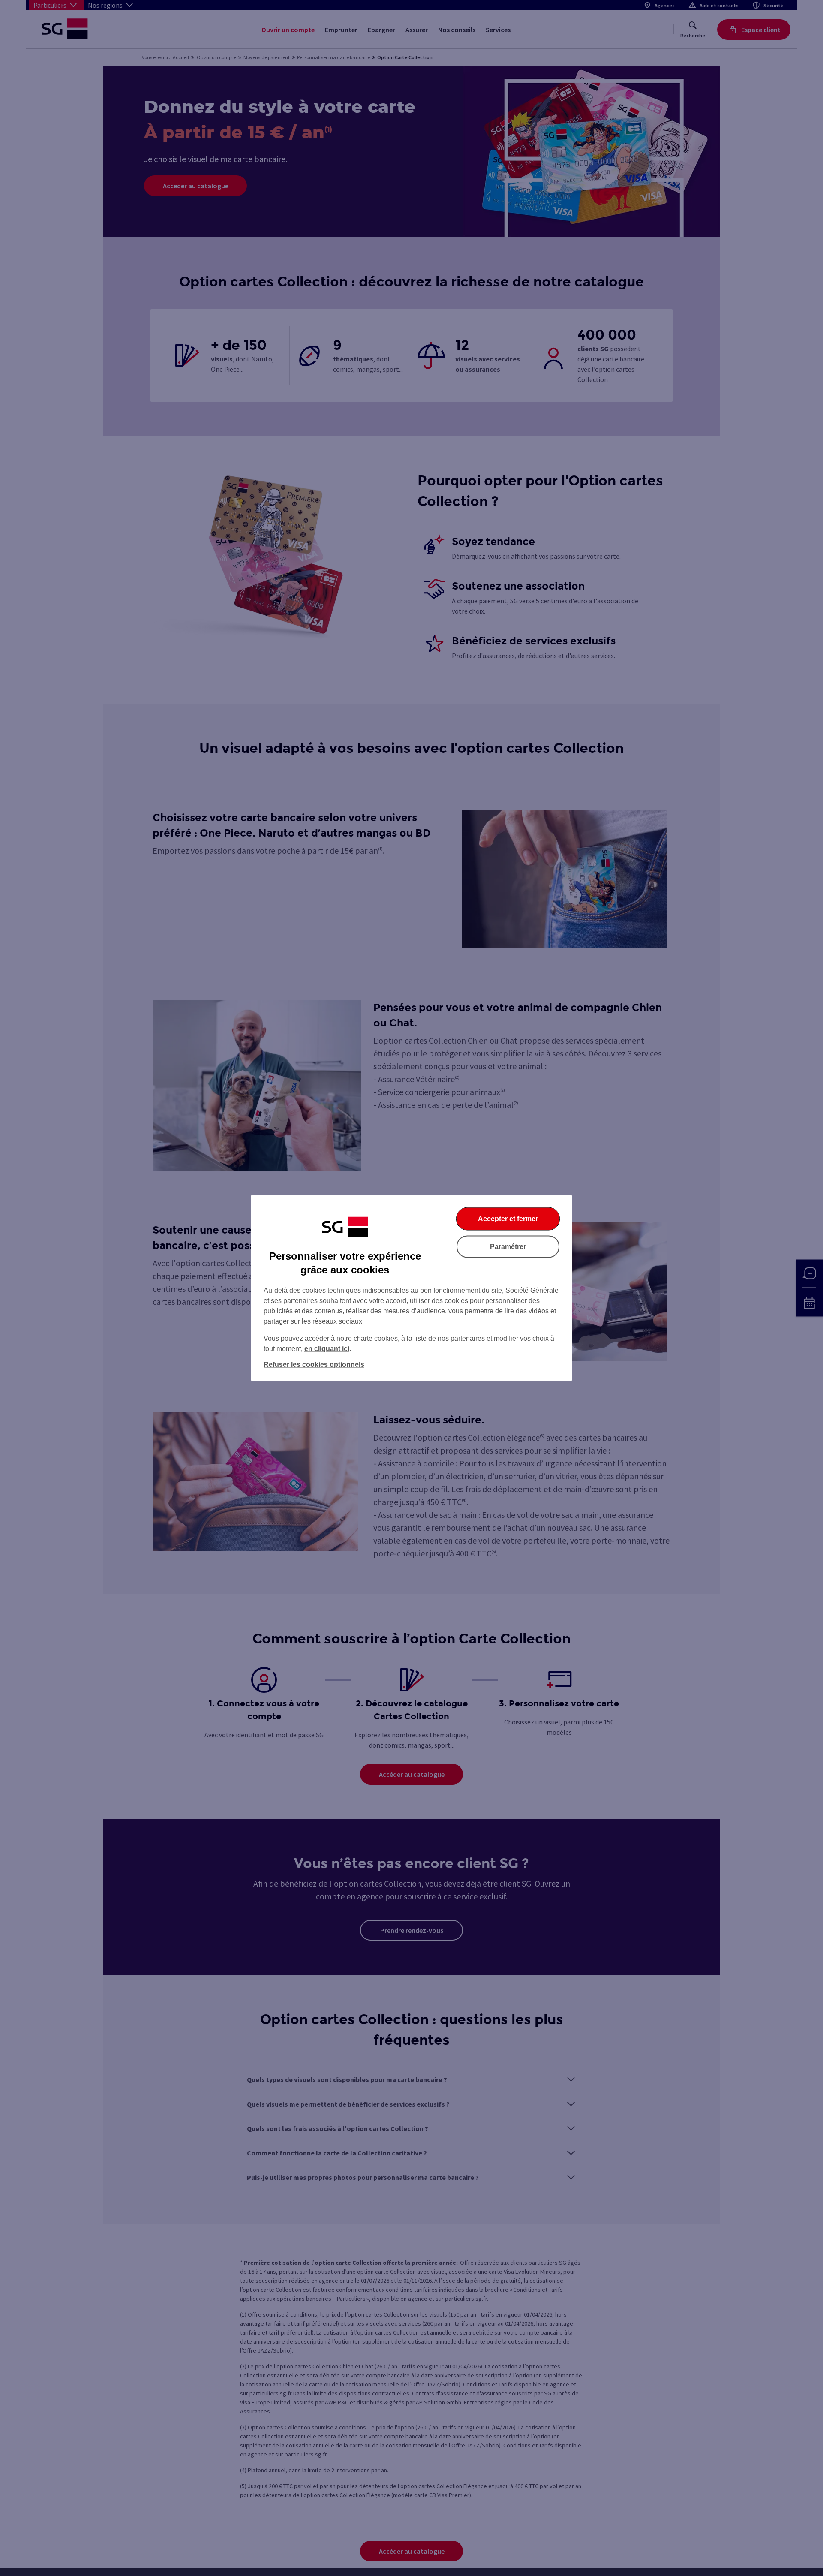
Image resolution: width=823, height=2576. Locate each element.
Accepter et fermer (508, 1219)
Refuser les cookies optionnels (314, 1365)
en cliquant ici (327, 1349)
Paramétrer (508, 1247)
